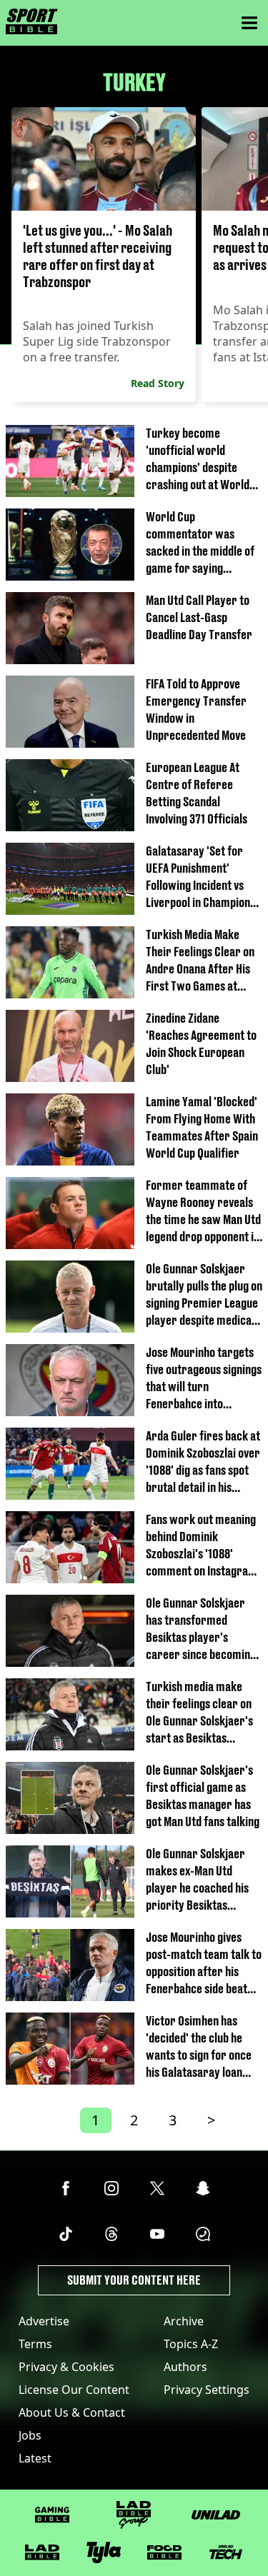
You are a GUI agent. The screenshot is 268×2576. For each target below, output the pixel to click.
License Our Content (74, 2390)
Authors (185, 2367)
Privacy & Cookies (66, 2367)
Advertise (44, 2321)
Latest (35, 2458)
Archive (184, 2321)
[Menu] (249, 23)
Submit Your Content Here (134, 2280)
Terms (35, 2344)
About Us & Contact (72, 2412)
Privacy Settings (207, 2390)
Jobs (30, 2435)
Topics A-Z (191, 2344)
